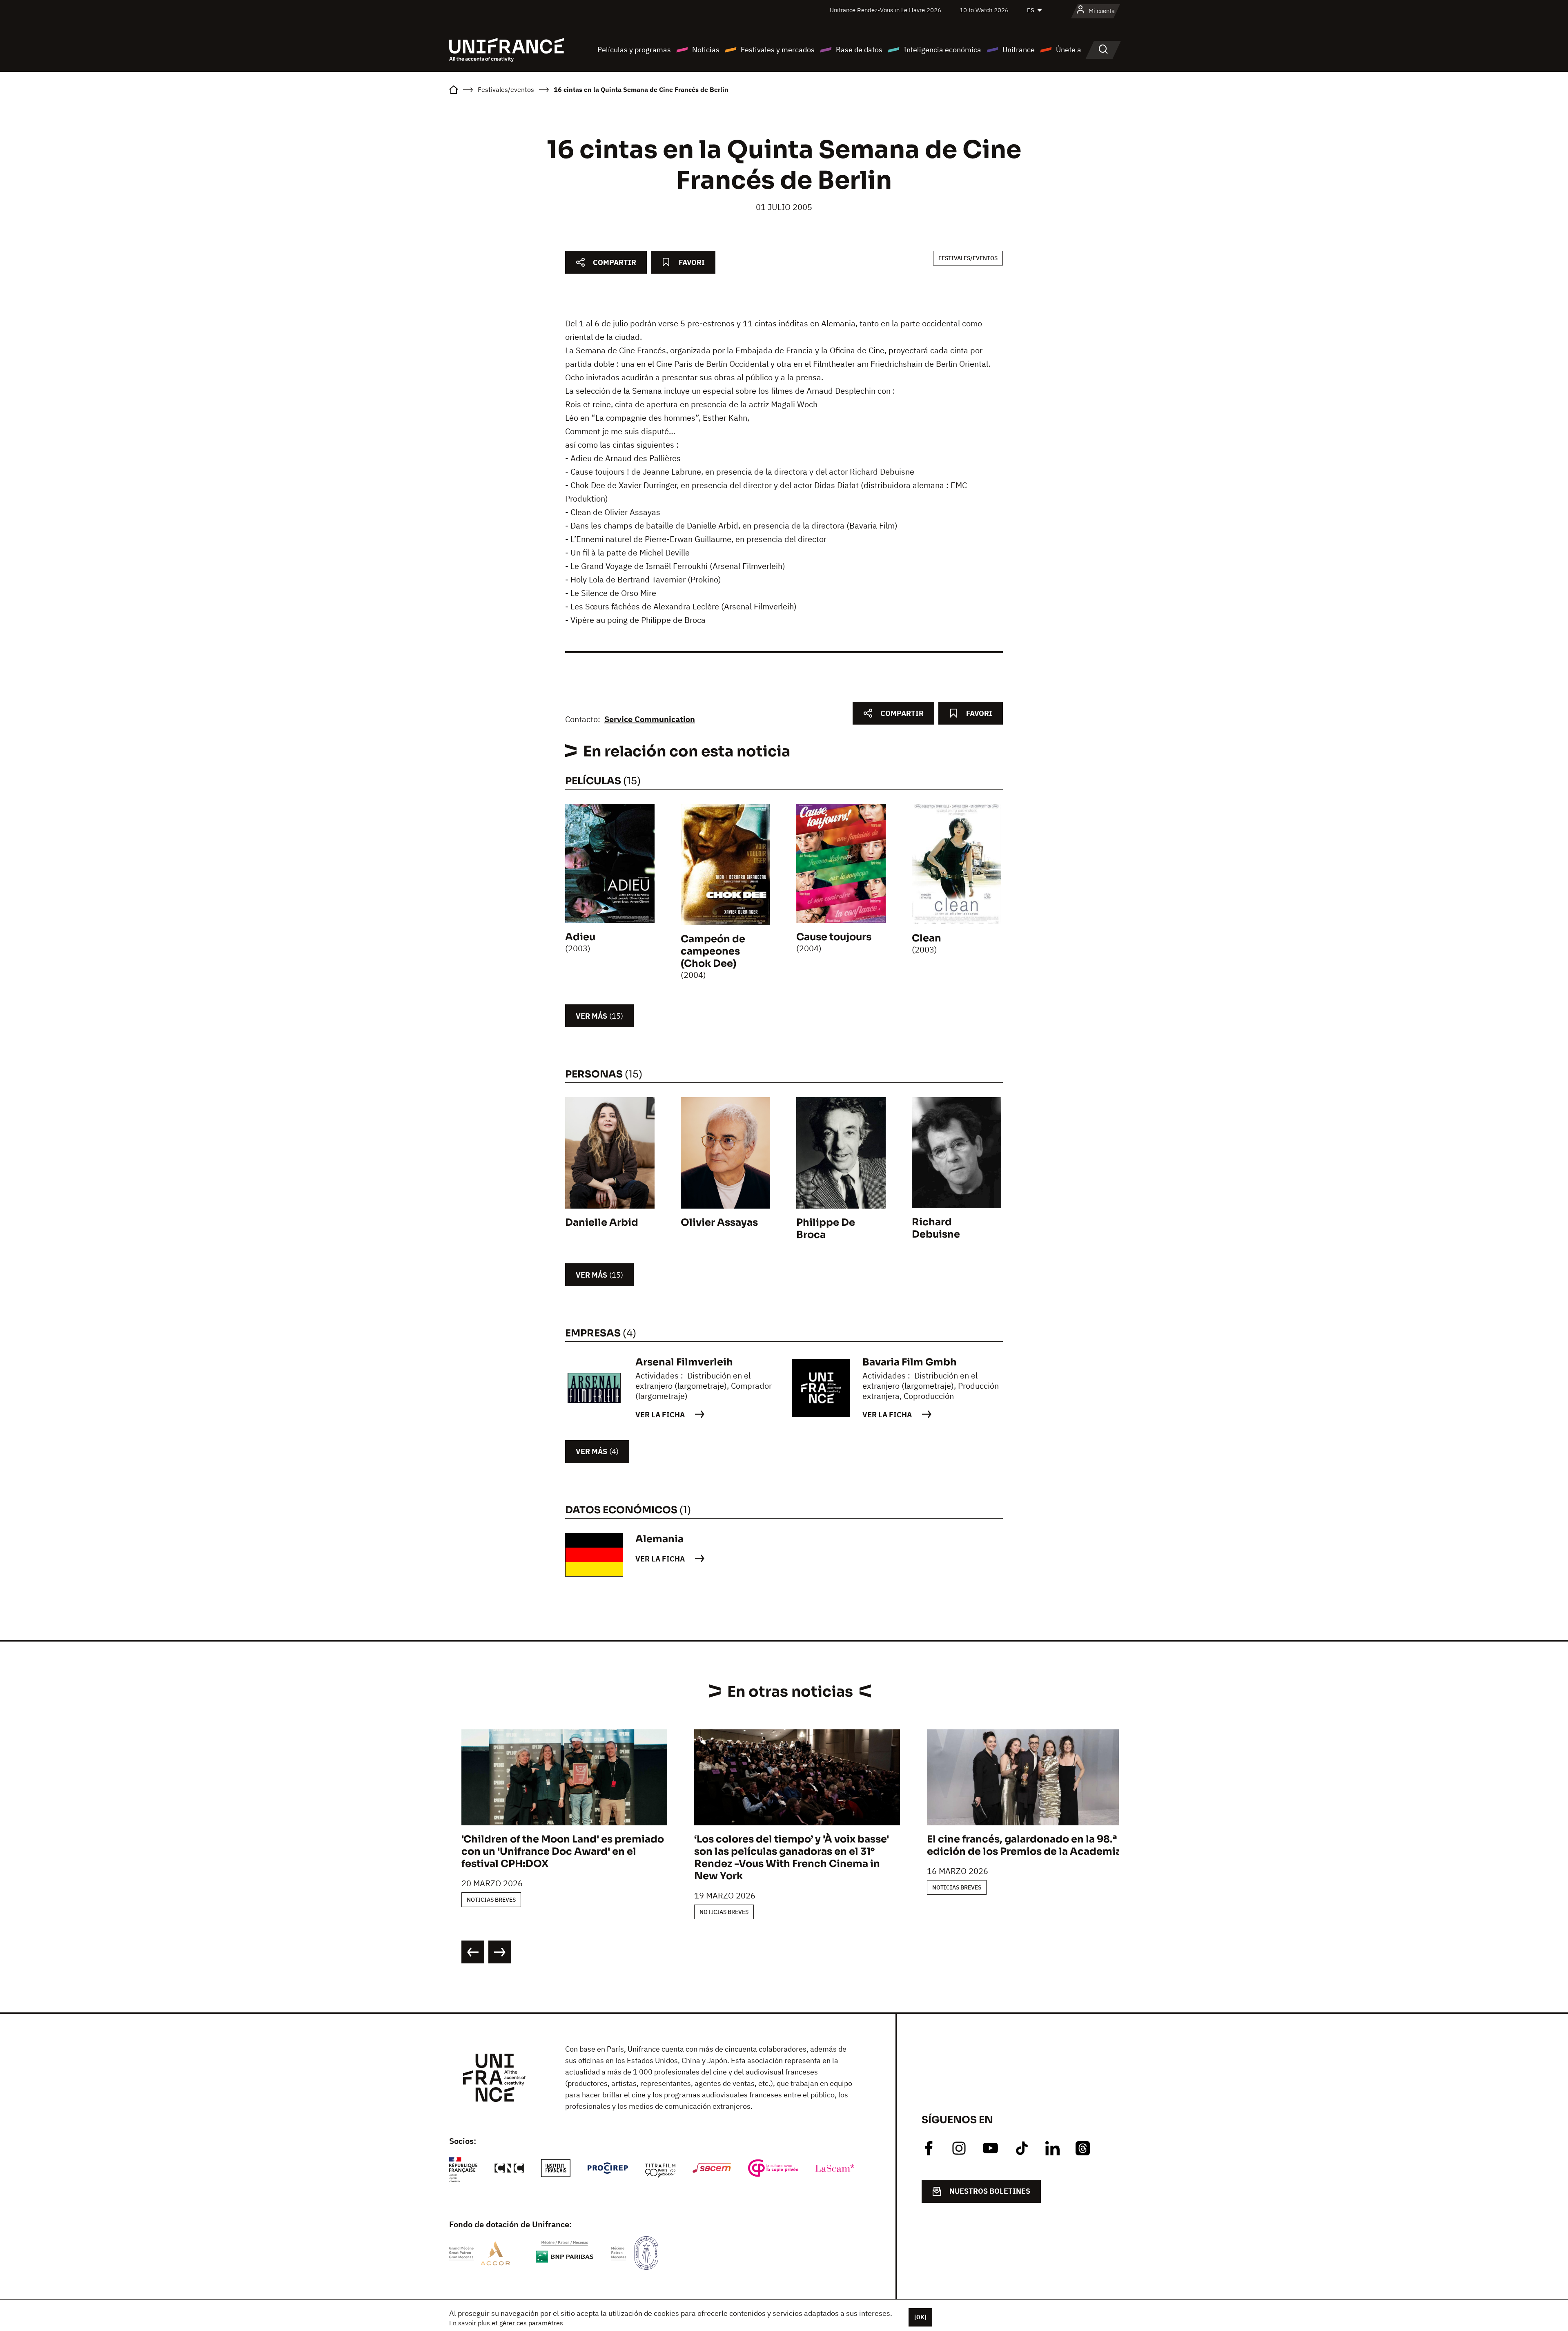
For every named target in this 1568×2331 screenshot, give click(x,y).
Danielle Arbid (602, 1222)
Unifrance (1019, 50)
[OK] (920, 2317)
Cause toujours (834, 937)
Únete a (1069, 50)
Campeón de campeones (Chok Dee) (713, 951)
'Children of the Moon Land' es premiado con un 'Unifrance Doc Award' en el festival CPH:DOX (563, 1851)
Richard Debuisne (936, 1228)
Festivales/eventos (968, 258)
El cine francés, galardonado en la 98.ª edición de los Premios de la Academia (1024, 1845)
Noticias (706, 50)
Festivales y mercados (778, 50)
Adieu (580, 937)
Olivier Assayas (719, 1222)
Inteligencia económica (942, 50)
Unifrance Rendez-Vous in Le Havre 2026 (885, 10)
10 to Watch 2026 (984, 10)
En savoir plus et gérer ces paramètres (506, 2323)
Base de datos (859, 50)
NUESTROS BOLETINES (990, 2191)
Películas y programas (634, 50)
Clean (927, 938)
